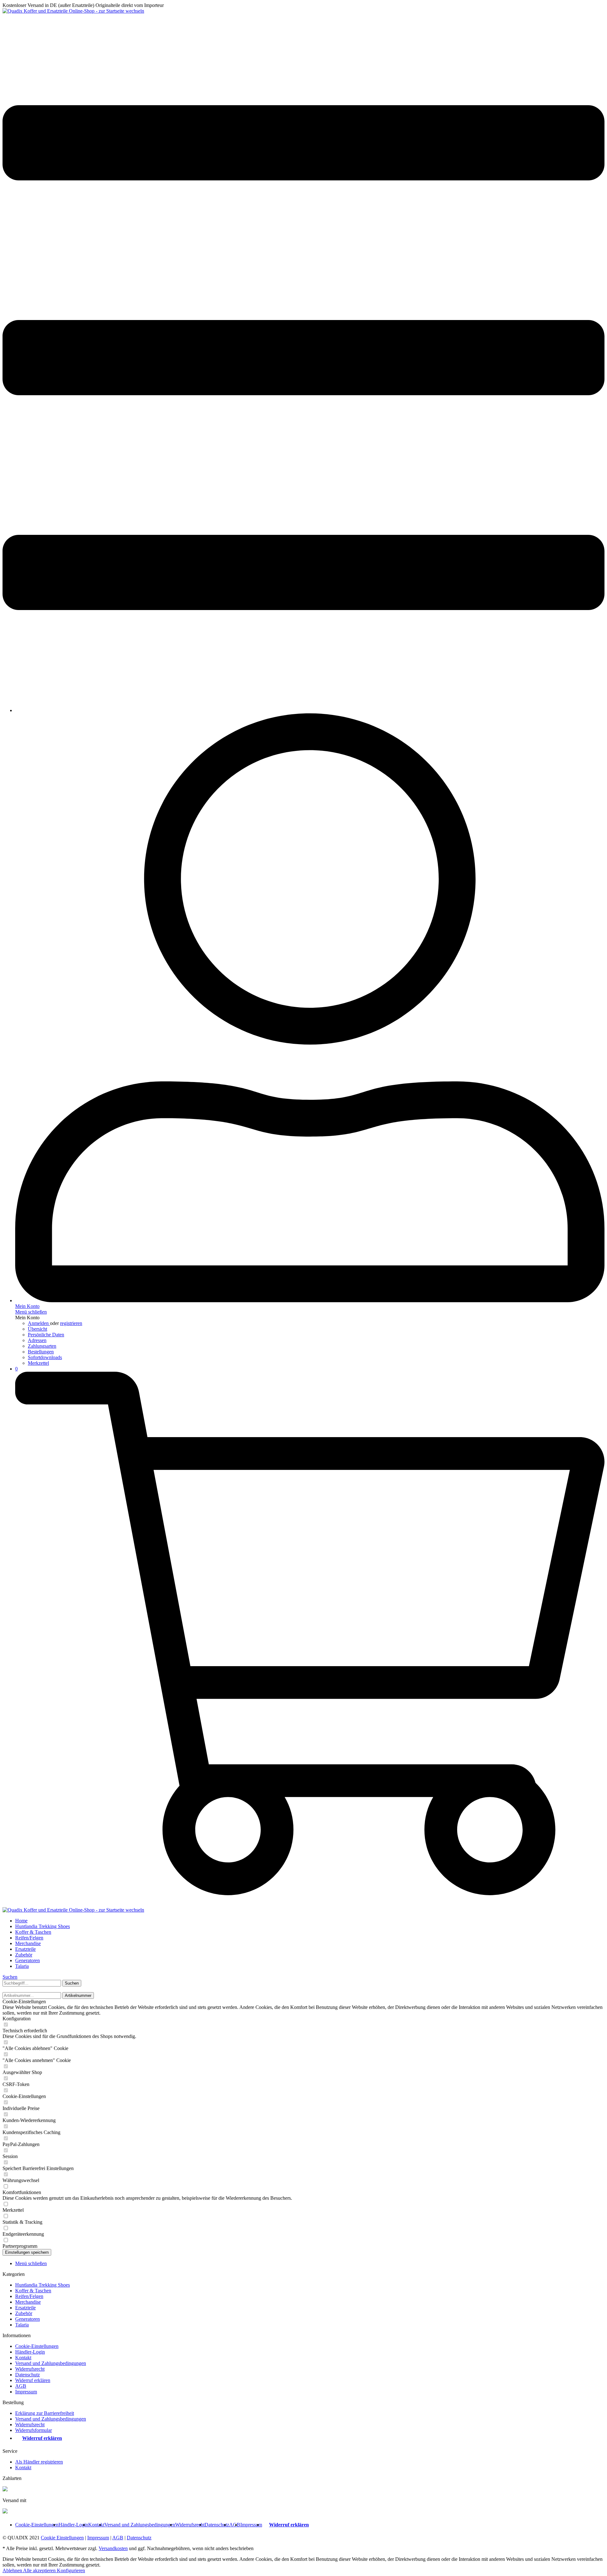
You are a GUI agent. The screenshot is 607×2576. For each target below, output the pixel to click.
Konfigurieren (71, 2570)
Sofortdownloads (45, 1357)
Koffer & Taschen (33, 2291)
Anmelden (39, 1323)
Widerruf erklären (33, 2380)
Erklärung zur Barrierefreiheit (45, 2413)
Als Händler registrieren (39, 2462)
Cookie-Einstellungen (37, 2346)
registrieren (71, 1323)
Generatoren (28, 2319)
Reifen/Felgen (29, 2296)
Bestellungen (41, 1352)
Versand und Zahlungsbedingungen (51, 2363)
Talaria (22, 2325)
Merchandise (28, 2302)
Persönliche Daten (46, 1335)
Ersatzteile (25, 2308)
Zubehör (24, 2313)
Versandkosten (113, 2548)
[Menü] (303, 700)
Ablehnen (13, 2570)
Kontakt (23, 2358)
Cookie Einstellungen (62, 2538)
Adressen (37, 1340)
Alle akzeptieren (40, 2570)
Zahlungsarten (42, 1346)
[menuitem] (303, 358)
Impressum (26, 2392)
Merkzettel (38, 1363)
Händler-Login (30, 2352)
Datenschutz (28, 2375)
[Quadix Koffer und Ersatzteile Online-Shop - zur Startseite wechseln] (73, 11)
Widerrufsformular (34, 2430)
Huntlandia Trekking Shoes (43, 2285)
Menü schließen (31, 1312)
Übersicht (37, 1329)
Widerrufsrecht (30, 2369)
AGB (21, 2386)
